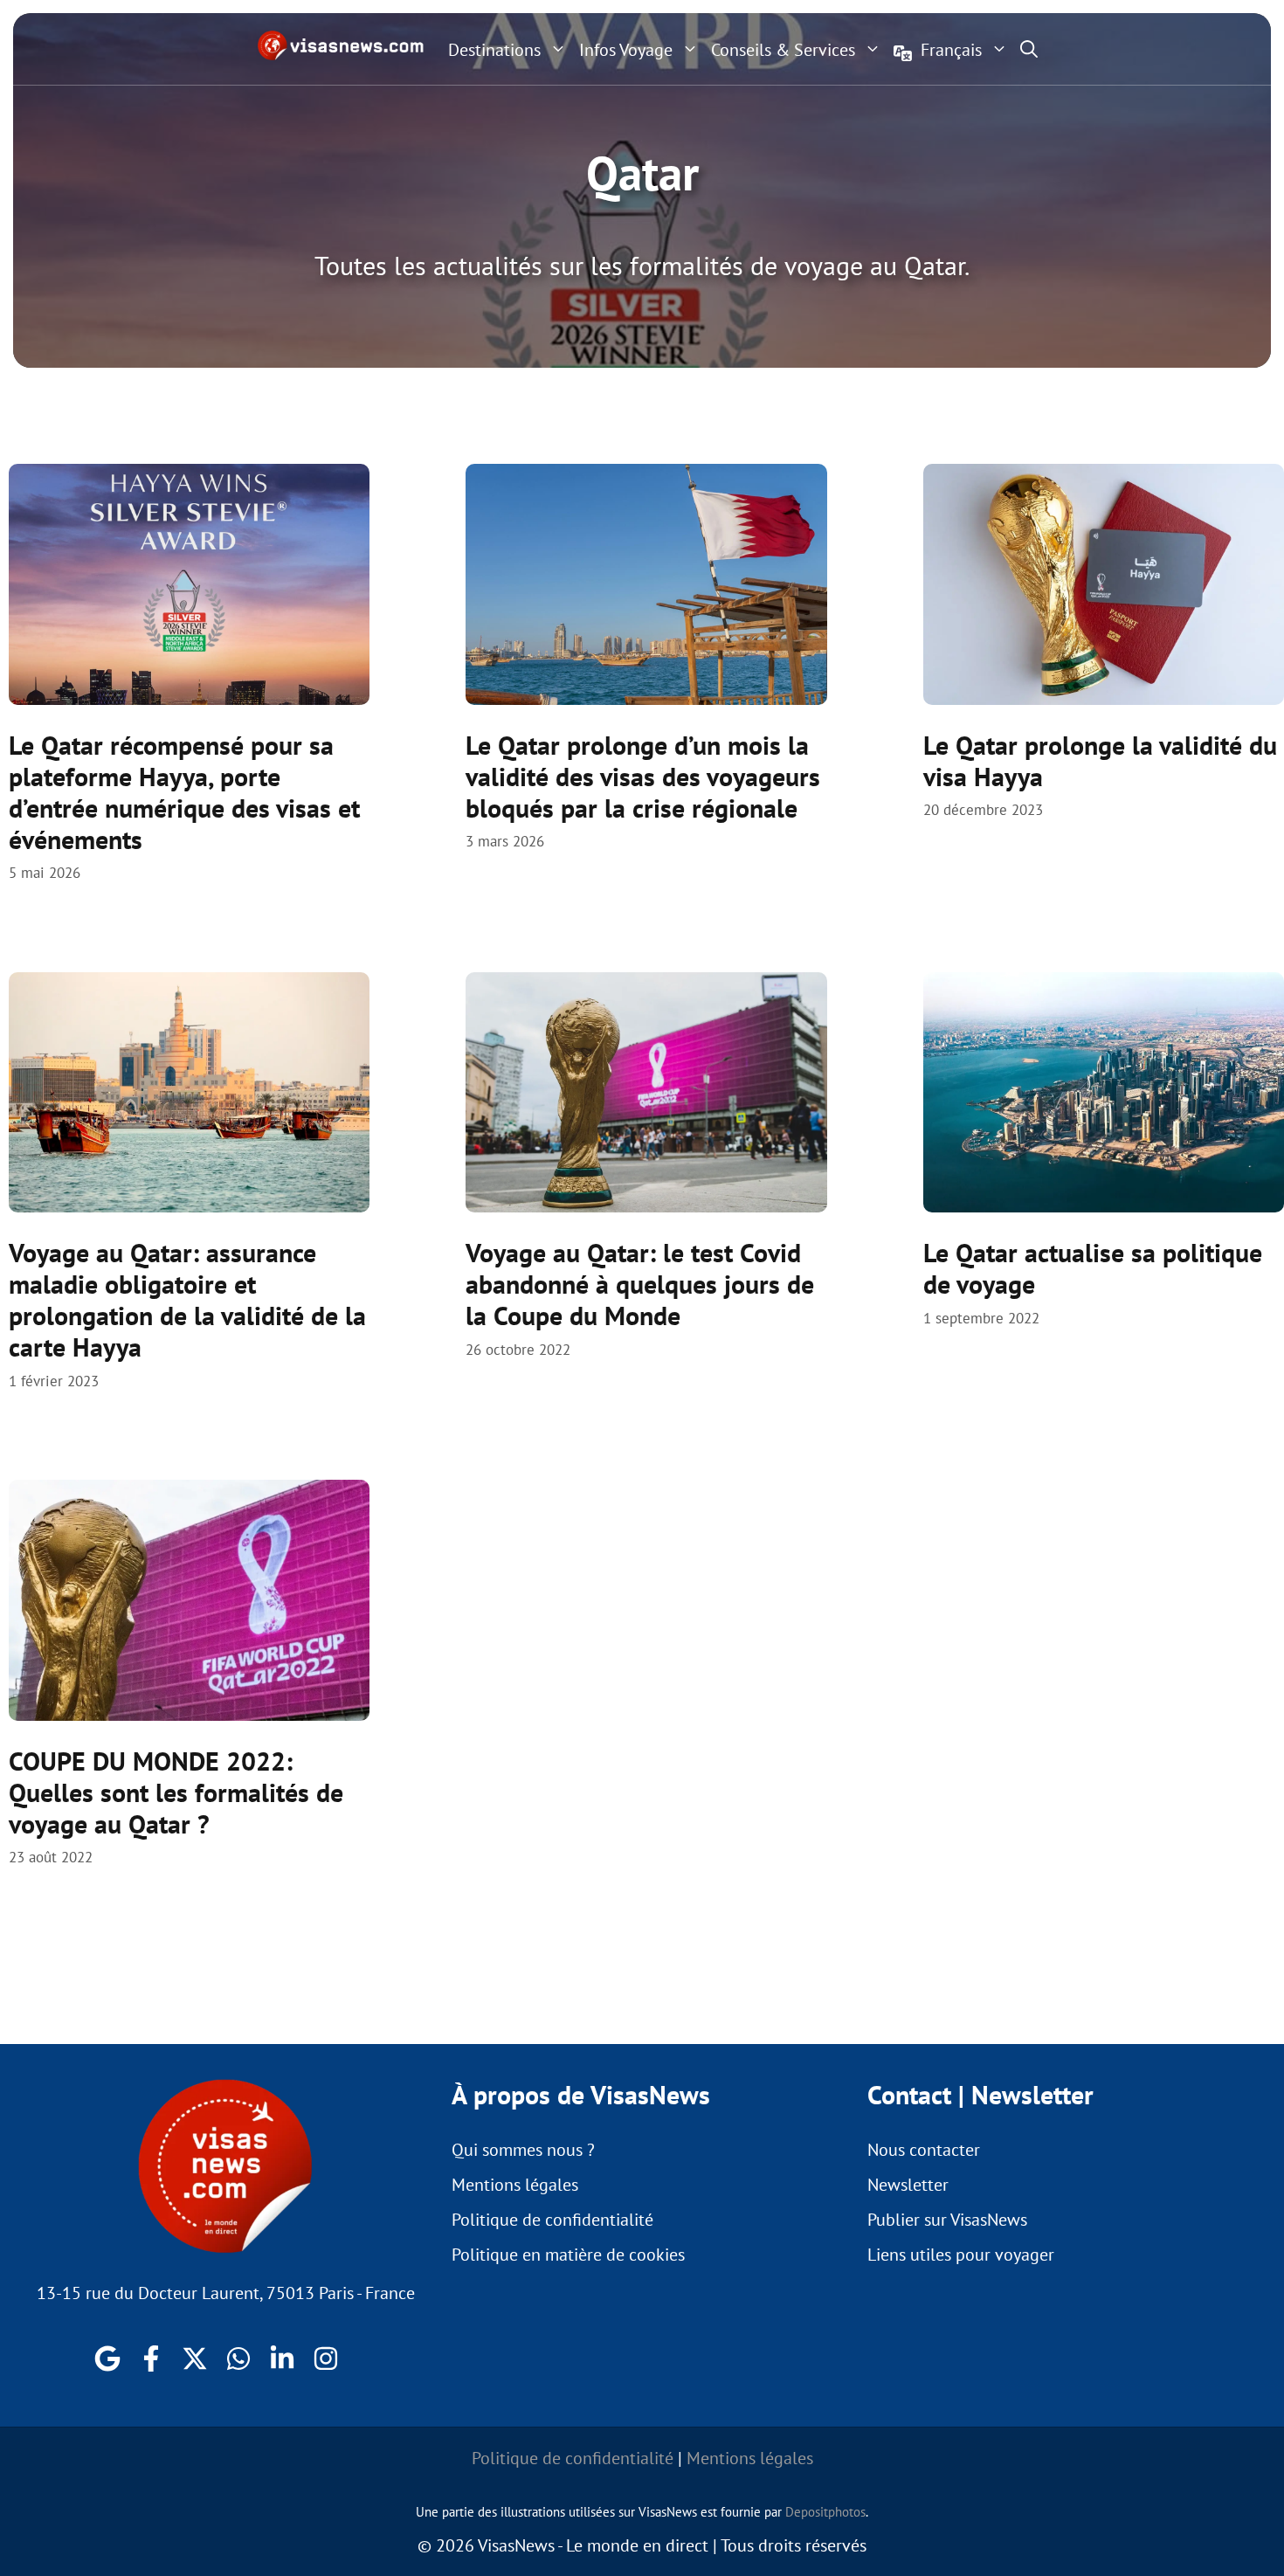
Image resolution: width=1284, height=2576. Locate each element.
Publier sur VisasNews (947, 2220)
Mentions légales (515, 2185)
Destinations (494, 50)
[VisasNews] (341, 45)
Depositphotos (825, 2512)
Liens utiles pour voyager (961, 2255)
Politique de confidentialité (552, 2220)
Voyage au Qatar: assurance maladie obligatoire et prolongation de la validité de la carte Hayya (187, 1299)
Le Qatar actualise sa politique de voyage (1093, 1268)
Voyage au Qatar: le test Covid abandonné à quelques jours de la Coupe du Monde (640, 1284)
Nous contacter (924, 2150)
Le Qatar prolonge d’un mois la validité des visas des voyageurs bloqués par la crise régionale (643, 776)
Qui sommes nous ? (523, 2150)
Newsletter (908, 2185)
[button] (1029, 49)
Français (951, 50)
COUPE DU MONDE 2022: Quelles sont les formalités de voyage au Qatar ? (176, 1792)
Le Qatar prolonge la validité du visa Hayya (1100, 760)
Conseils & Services (783, 50)
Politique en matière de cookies (568, 2255)
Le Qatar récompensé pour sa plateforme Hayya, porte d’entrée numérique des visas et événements (184, 792)
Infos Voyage (626, 50)
